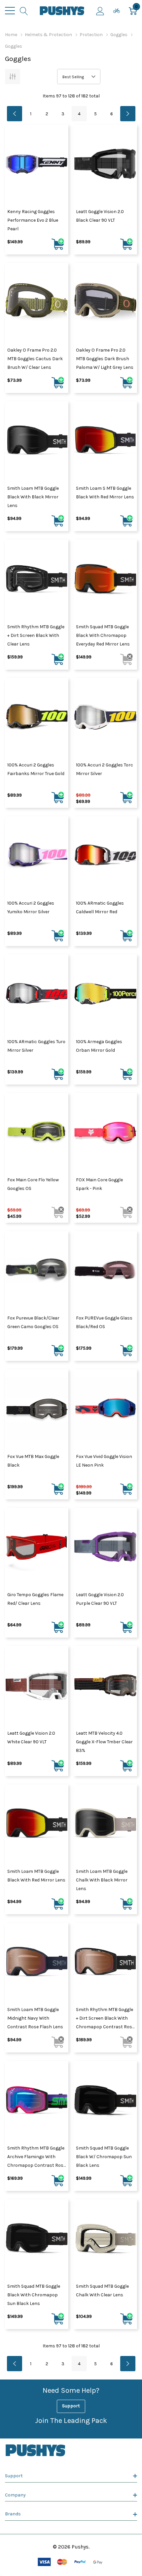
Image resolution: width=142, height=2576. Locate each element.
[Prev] (15, 114)
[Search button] (24, 11)
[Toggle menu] (10, 11)
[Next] (128, 114)
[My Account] (100, 11)
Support (71, 2406)
